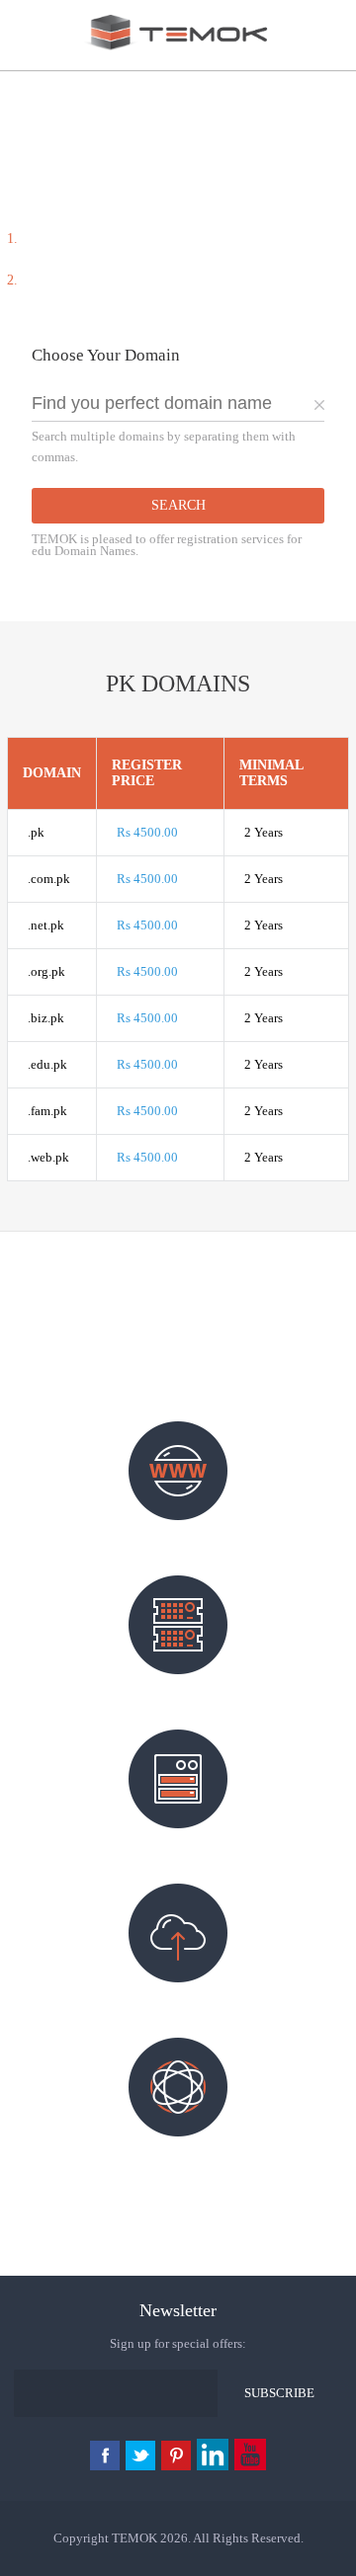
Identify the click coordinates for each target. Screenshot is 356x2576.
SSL (178, 1997)
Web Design (178, 2151)
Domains (178, 1535)
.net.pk (46, 925)
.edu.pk (47, 1064)
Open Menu (22, 42)
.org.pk (46, 971)
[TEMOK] (178, 50)
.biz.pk (46, 1018)
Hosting (178, 1689)
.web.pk (48, 1157)
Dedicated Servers (178, 1843)
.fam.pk (47, 1111)
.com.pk (49, 879)
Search (178, 505)
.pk (36, 832)
